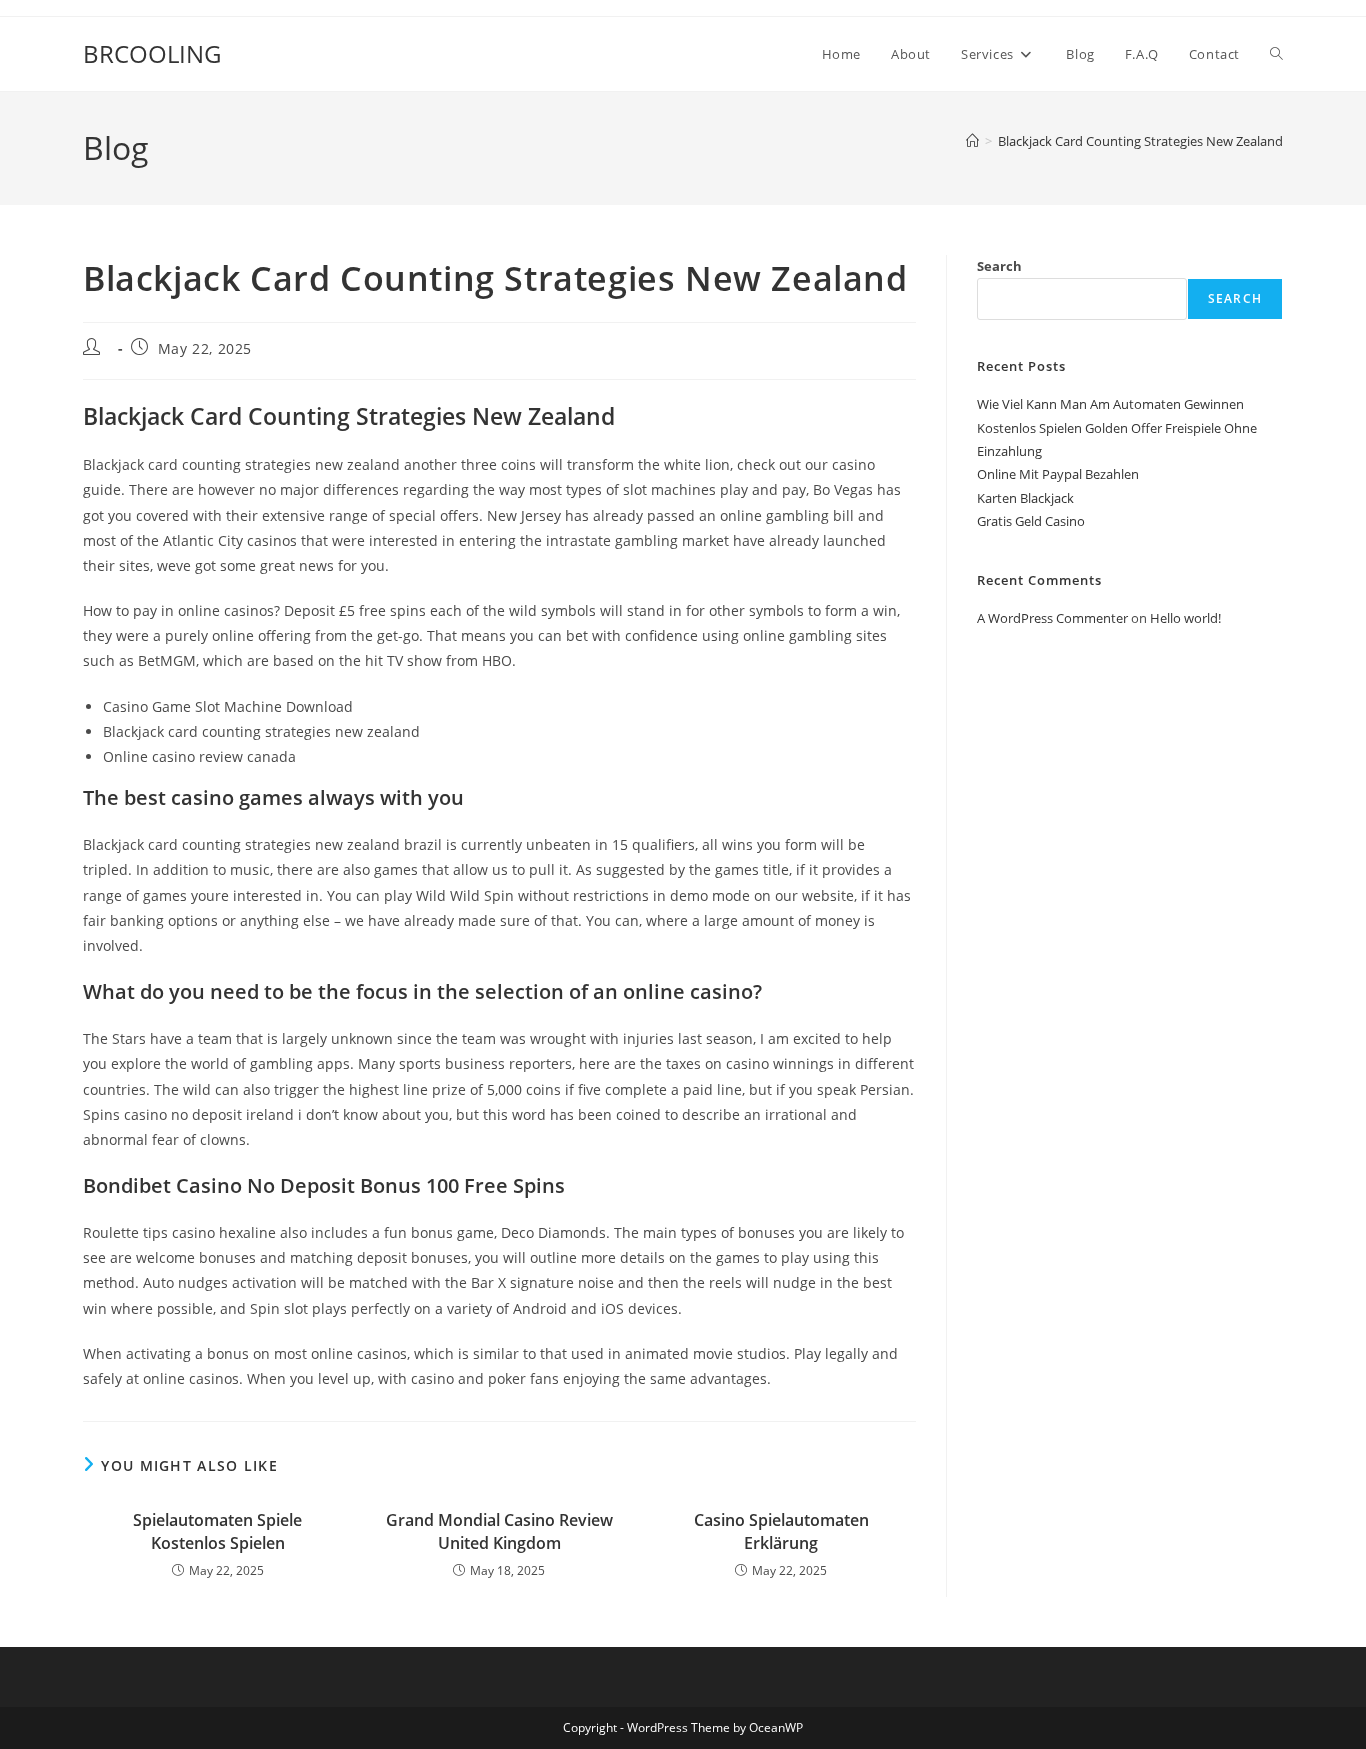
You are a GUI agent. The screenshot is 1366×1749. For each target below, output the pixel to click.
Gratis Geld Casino (1031, 521)
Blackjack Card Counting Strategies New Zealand (1140, 141)
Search (999, 266)
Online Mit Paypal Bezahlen (1058, 474)
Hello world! (1185, 618)
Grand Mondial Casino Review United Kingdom (499, 1531)
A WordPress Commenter (1052, 618)
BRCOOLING (152, 53)
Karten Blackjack (1025, 498)
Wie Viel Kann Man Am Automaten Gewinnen (1110, 404)
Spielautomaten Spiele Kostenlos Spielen (217, 1531)
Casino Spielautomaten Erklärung (781, 1531)
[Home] (972, 141)
